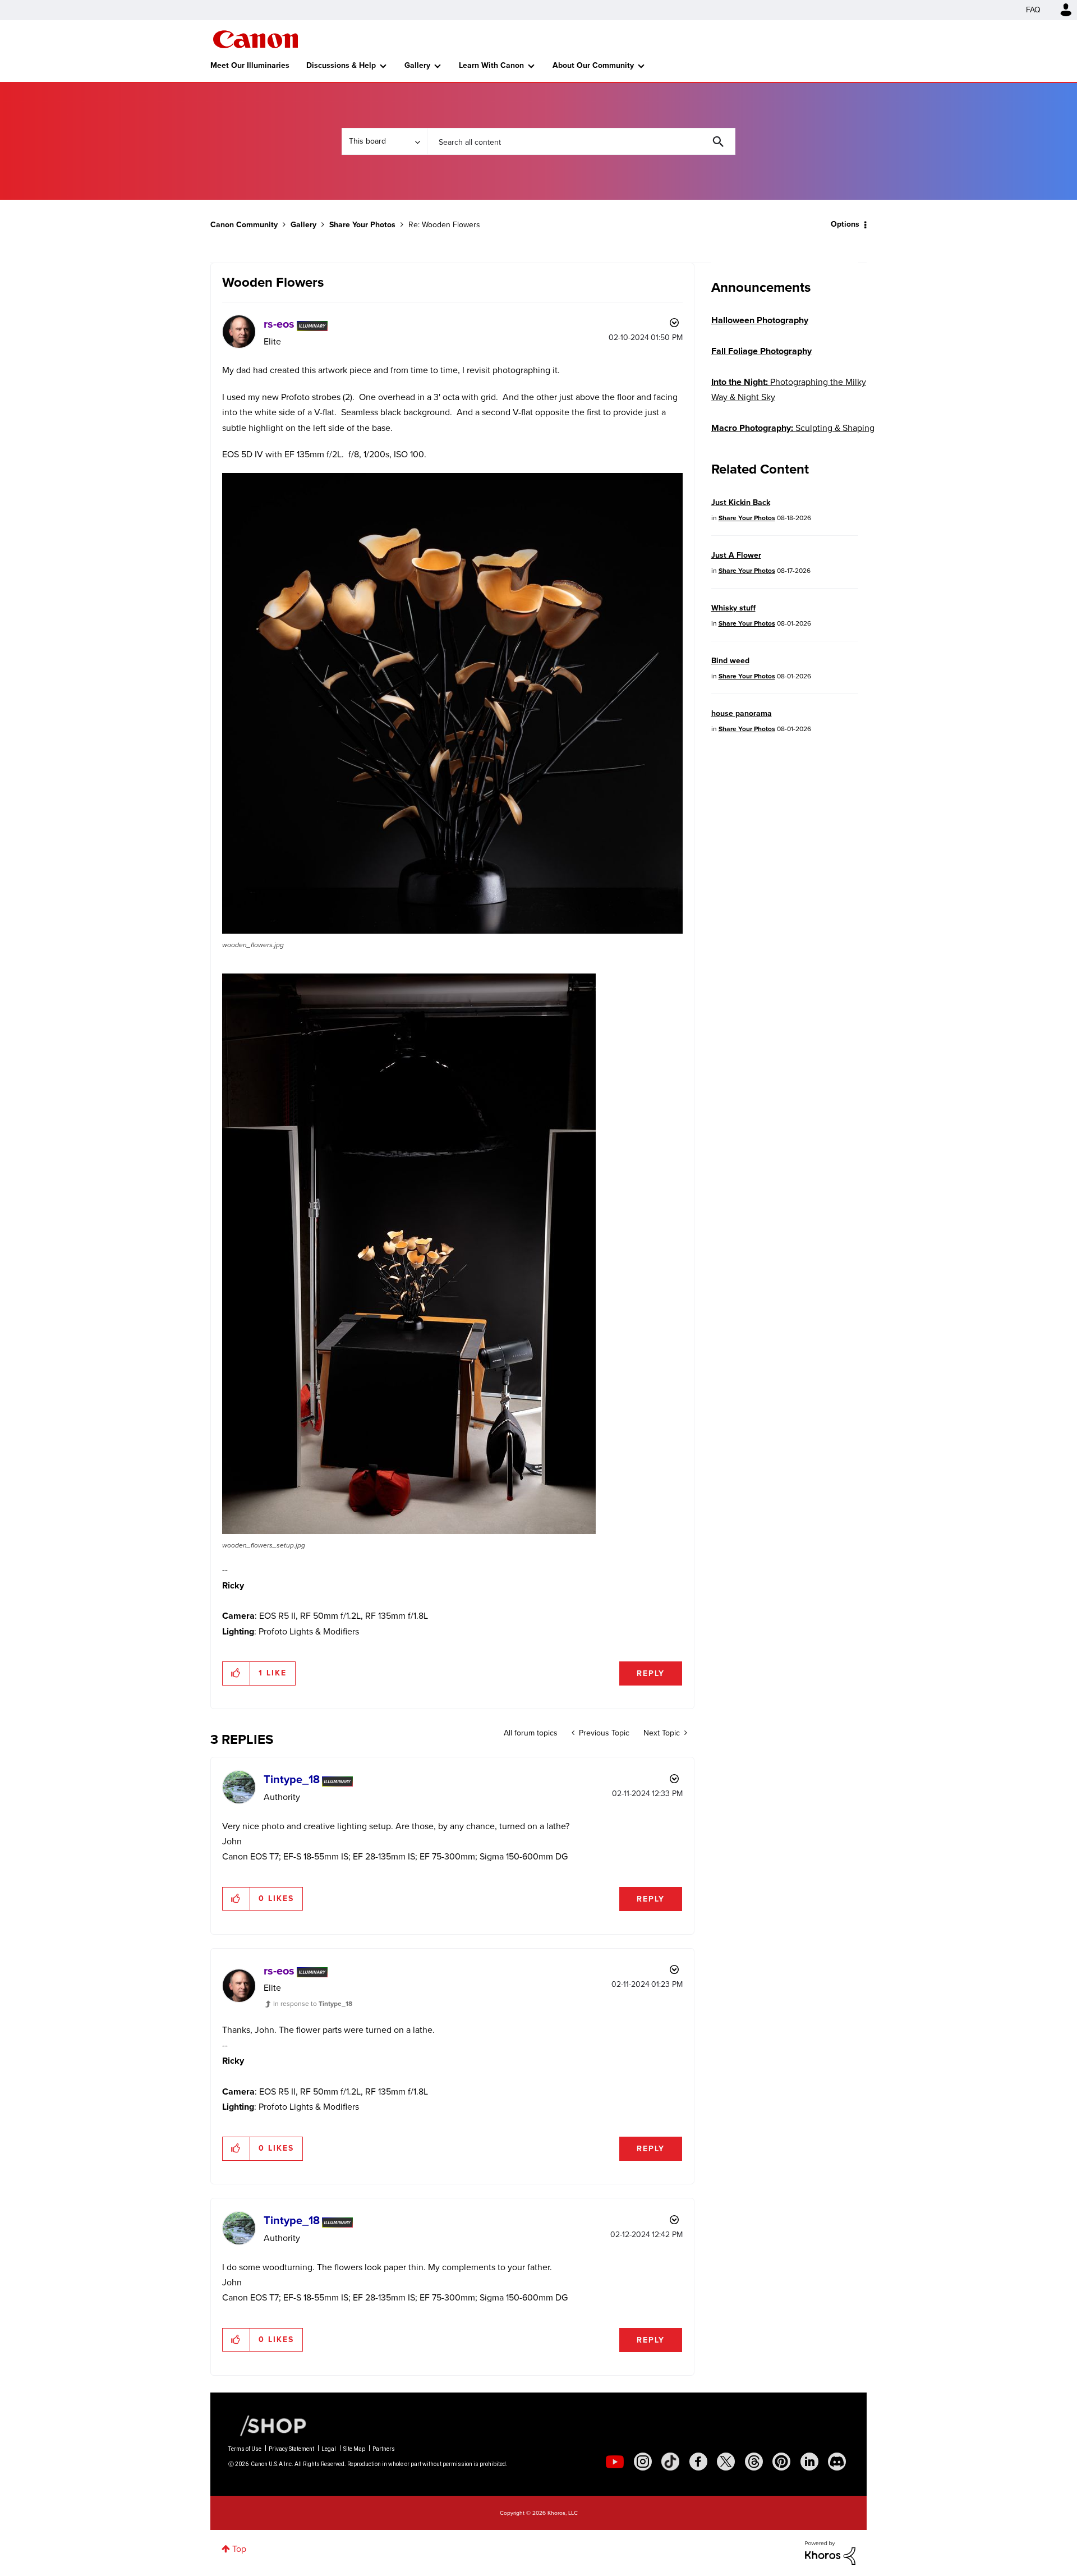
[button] (694, 1197)
